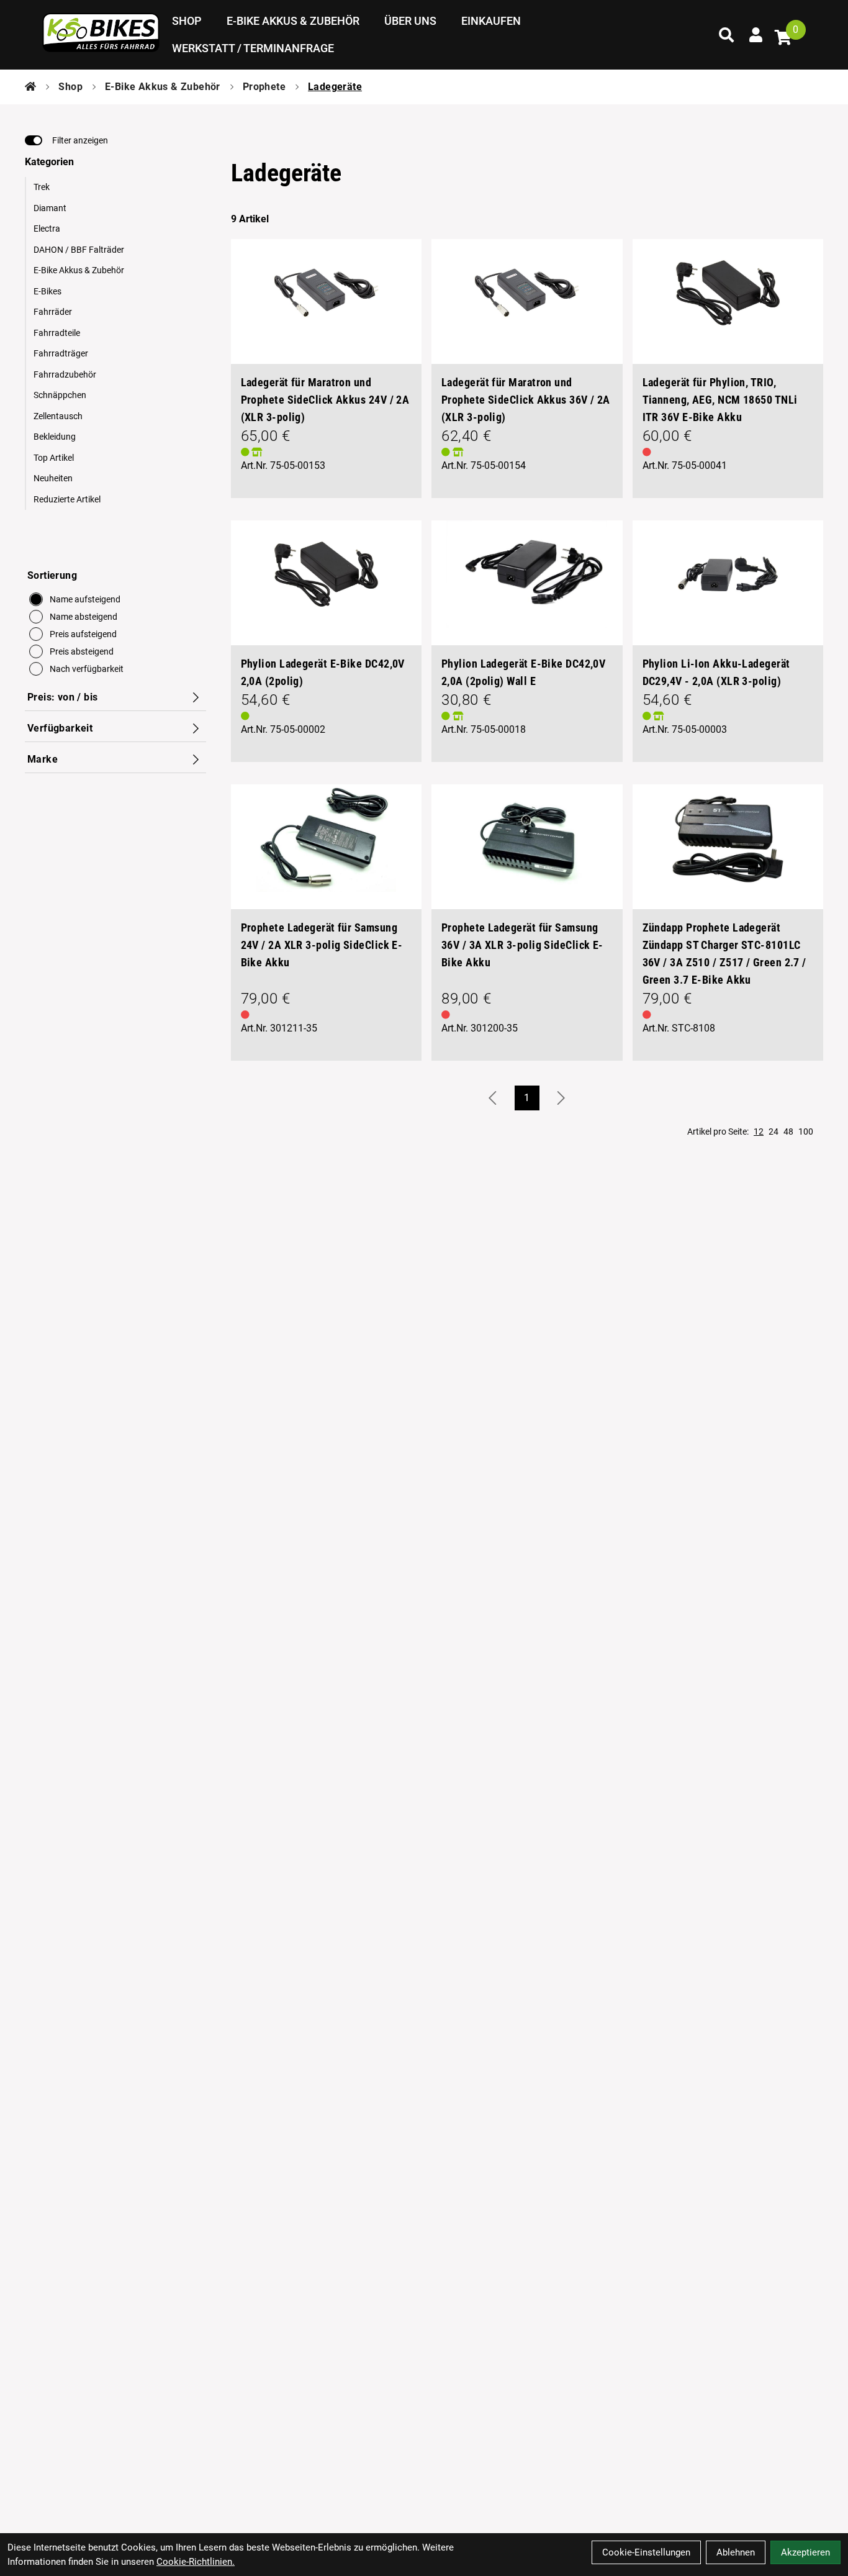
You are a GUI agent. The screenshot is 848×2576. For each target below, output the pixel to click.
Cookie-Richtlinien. (196, 2562)
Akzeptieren (805, 2552)
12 (759, 1132)
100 (806, 1132)
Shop (187, 21)
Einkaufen (491, 21)
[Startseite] (30, 87)
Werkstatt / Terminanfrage (253, 48)
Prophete (264, 87)
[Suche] (726, 35)
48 (788, 1132)
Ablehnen (736, 2552)
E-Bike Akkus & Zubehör (293, 21)
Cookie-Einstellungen (646, 2552)
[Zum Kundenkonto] (756, 35)
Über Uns (410, 21)
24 (774, 1132)
